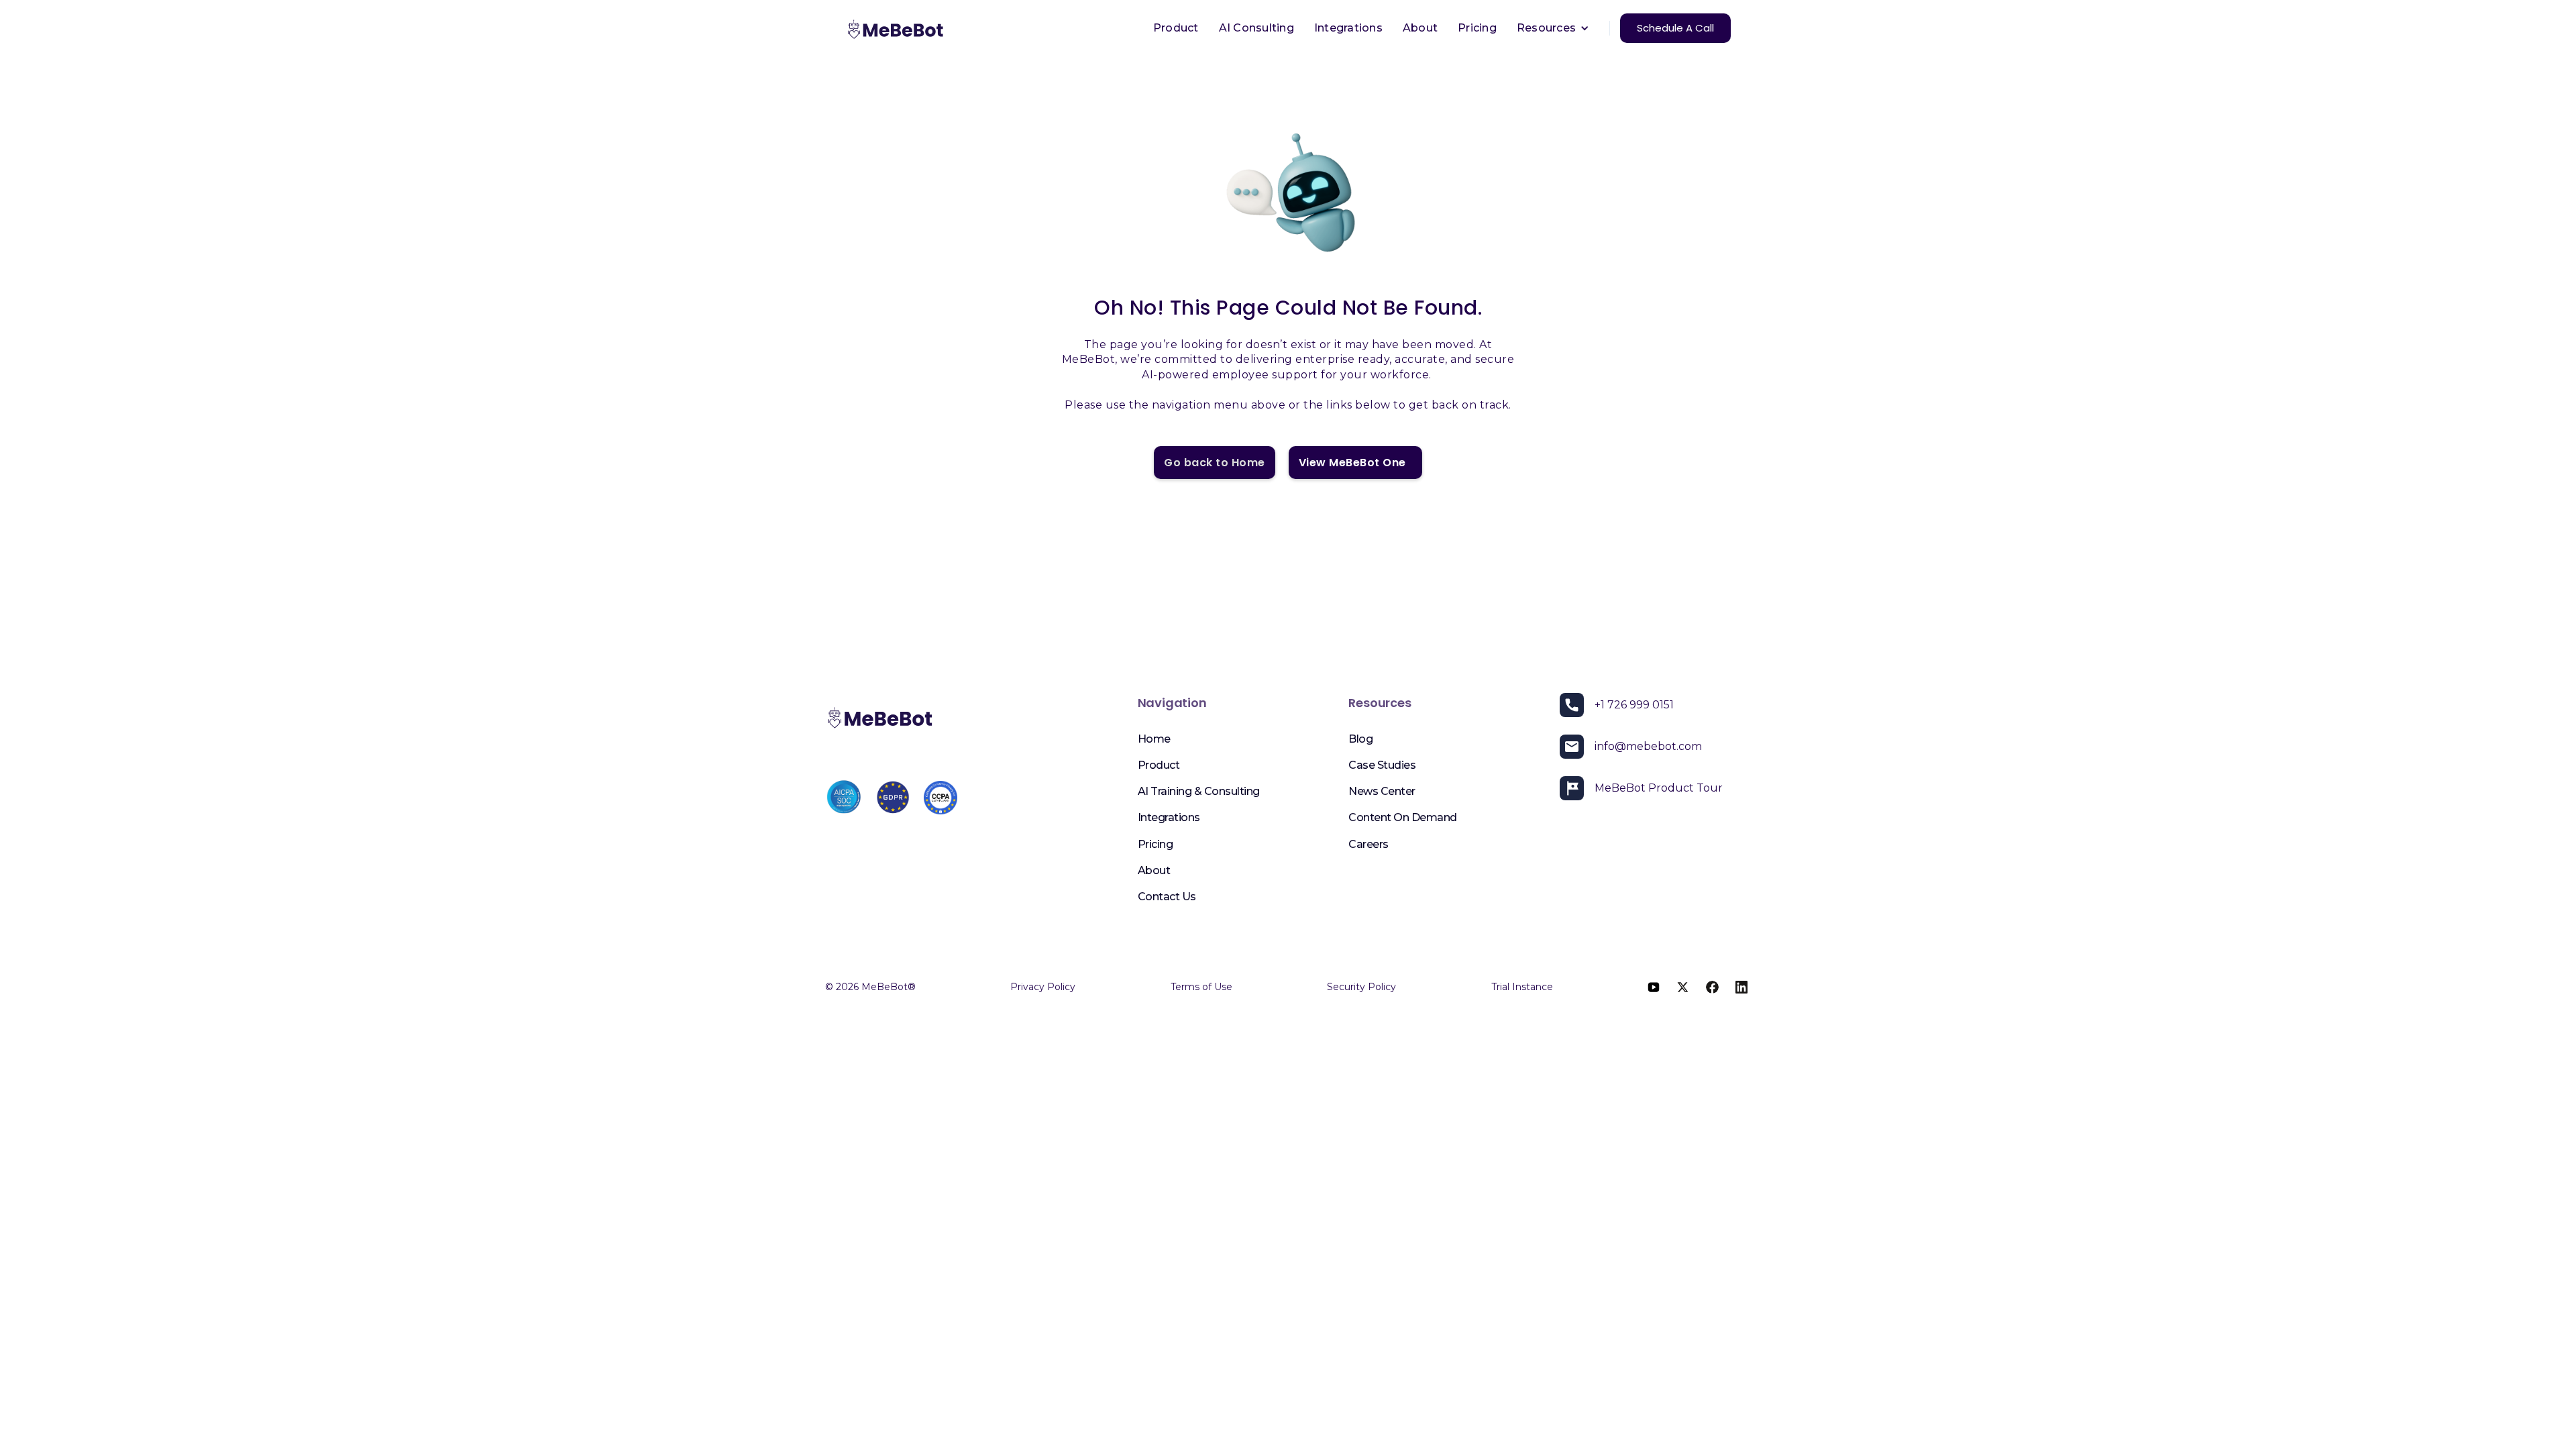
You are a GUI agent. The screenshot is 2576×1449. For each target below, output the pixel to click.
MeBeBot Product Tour (1659, 788)
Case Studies (1382, 765)
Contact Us (1167, 897)
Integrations (1348, 28)
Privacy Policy (1043, 987)
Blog (1360, 739)
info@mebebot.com (1648, 746)
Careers (1368, 844)
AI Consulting (1256, 28)
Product (1176, 28)
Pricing (1477, 28)
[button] (1553, 28)
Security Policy (1361, 987)
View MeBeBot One (1355, 463)
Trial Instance (1522, 987)
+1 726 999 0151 (1634, 705)
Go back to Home (1215, 463)
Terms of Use (1201, 987)
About (1420, 28)
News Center (1382, 791)
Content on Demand (1403, 817)
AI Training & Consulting (1199, 791)
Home (1154, 739)
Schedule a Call (1675, 28)
